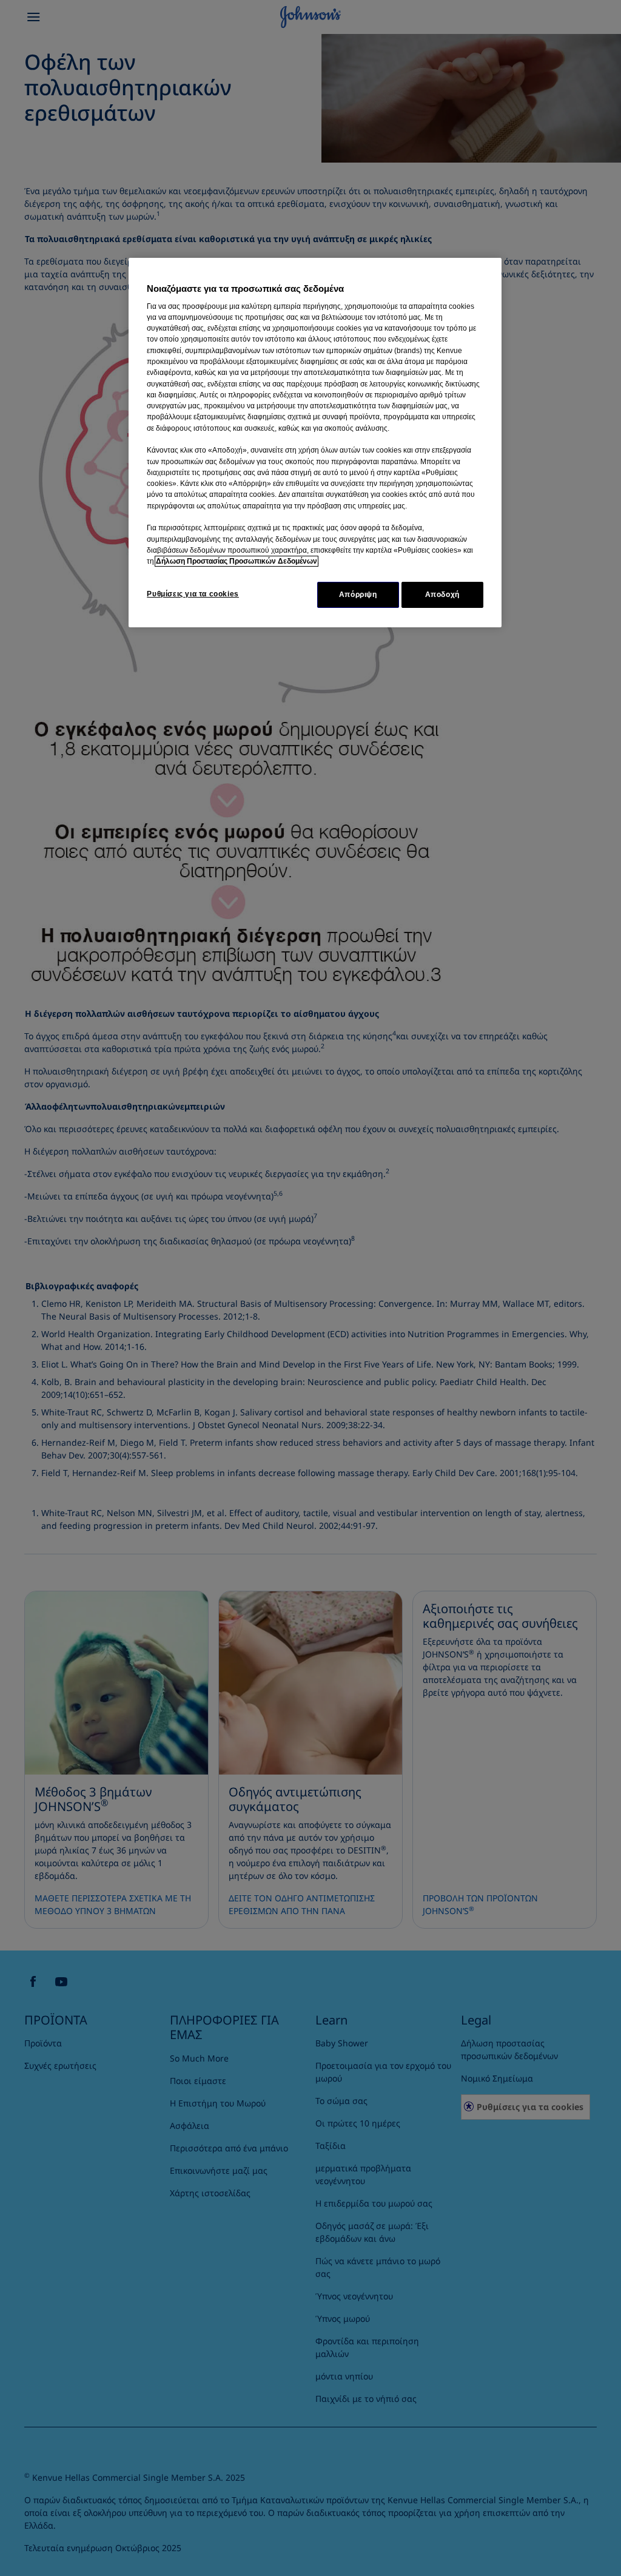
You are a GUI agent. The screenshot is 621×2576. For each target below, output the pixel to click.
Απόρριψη (358, 595)
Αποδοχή (442, 595)
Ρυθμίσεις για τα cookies (193, 594)
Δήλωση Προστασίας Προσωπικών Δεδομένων (237, 561)
